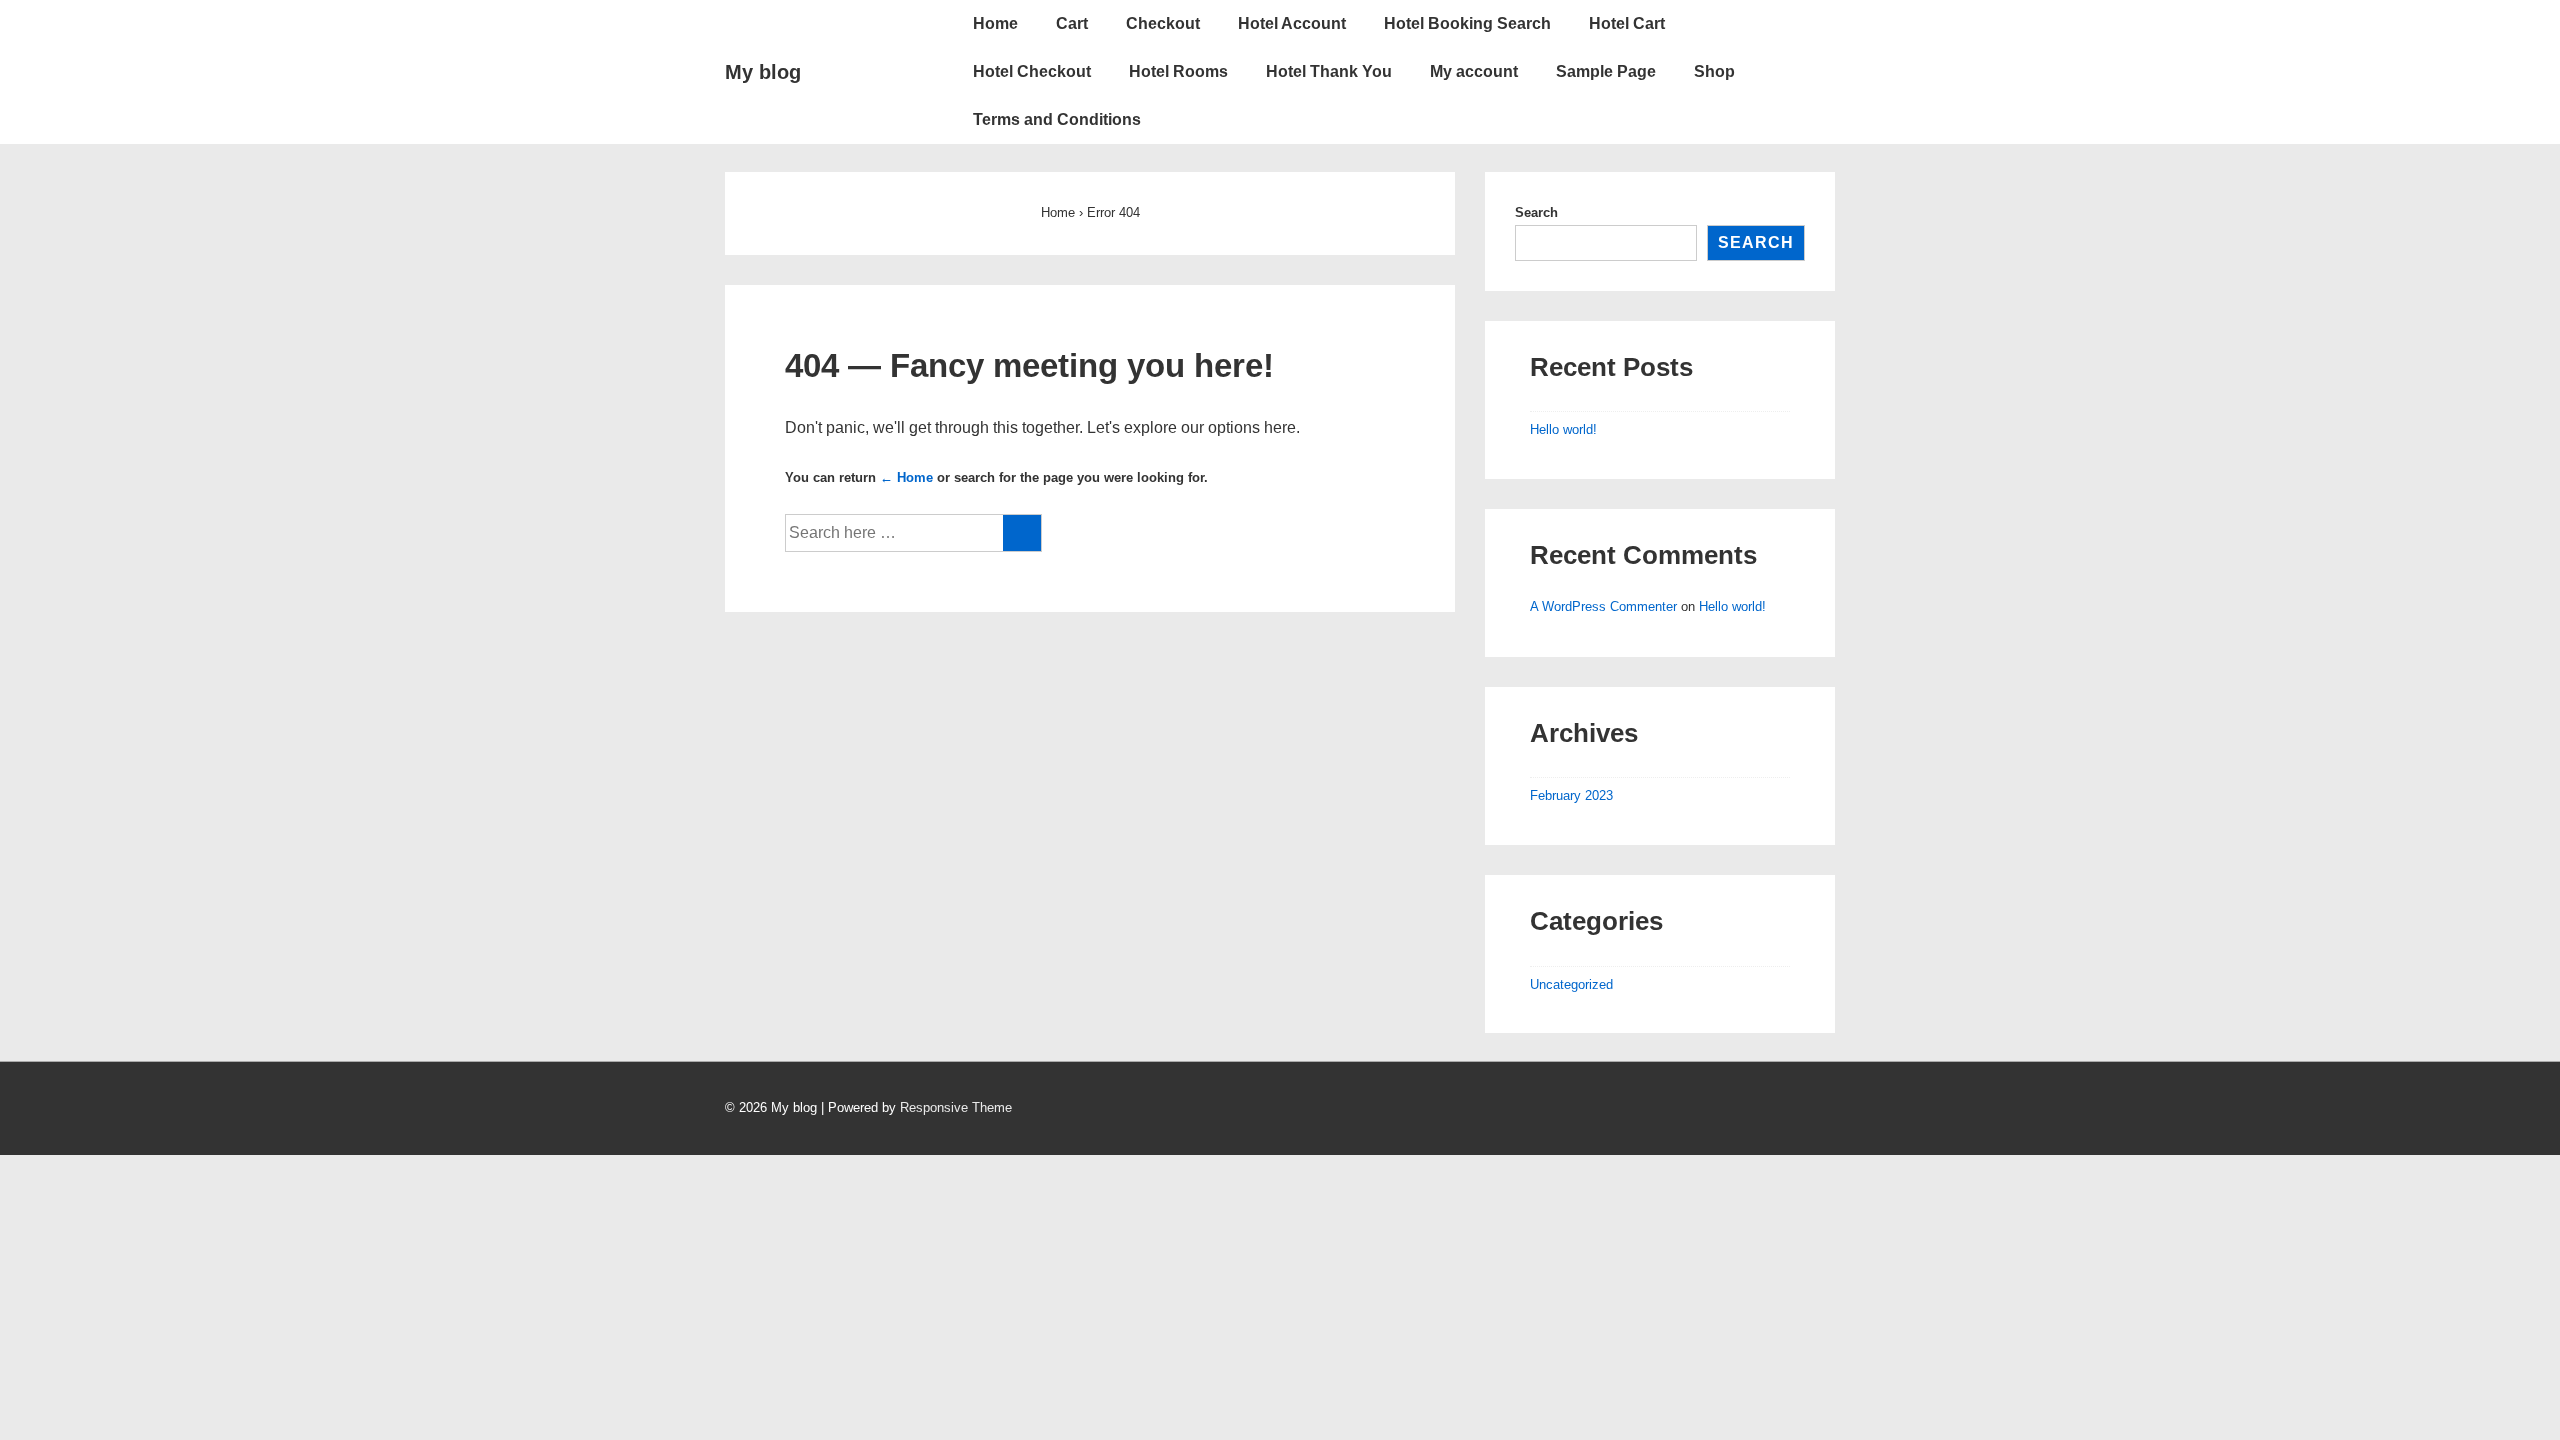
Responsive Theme (956, 1107)
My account (1474, 71)
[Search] (1022, 533)
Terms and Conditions (1057, 119)
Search (1536, 212)
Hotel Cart (1627, 23)
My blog (763, 72)
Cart (1072, 23)
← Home (906, 477)
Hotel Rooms (1178, 71)
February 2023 (1571, 795)
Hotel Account (1292, 23)
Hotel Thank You (1329, 71)
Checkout (1163, 23)
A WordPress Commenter (1603, 606)
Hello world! (1563, 429)
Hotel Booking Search (1467, 23)
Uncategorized (1571, 984)
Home (995, 23)
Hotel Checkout (1032, 71)
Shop (1714, 71)
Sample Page (1606, 71)
